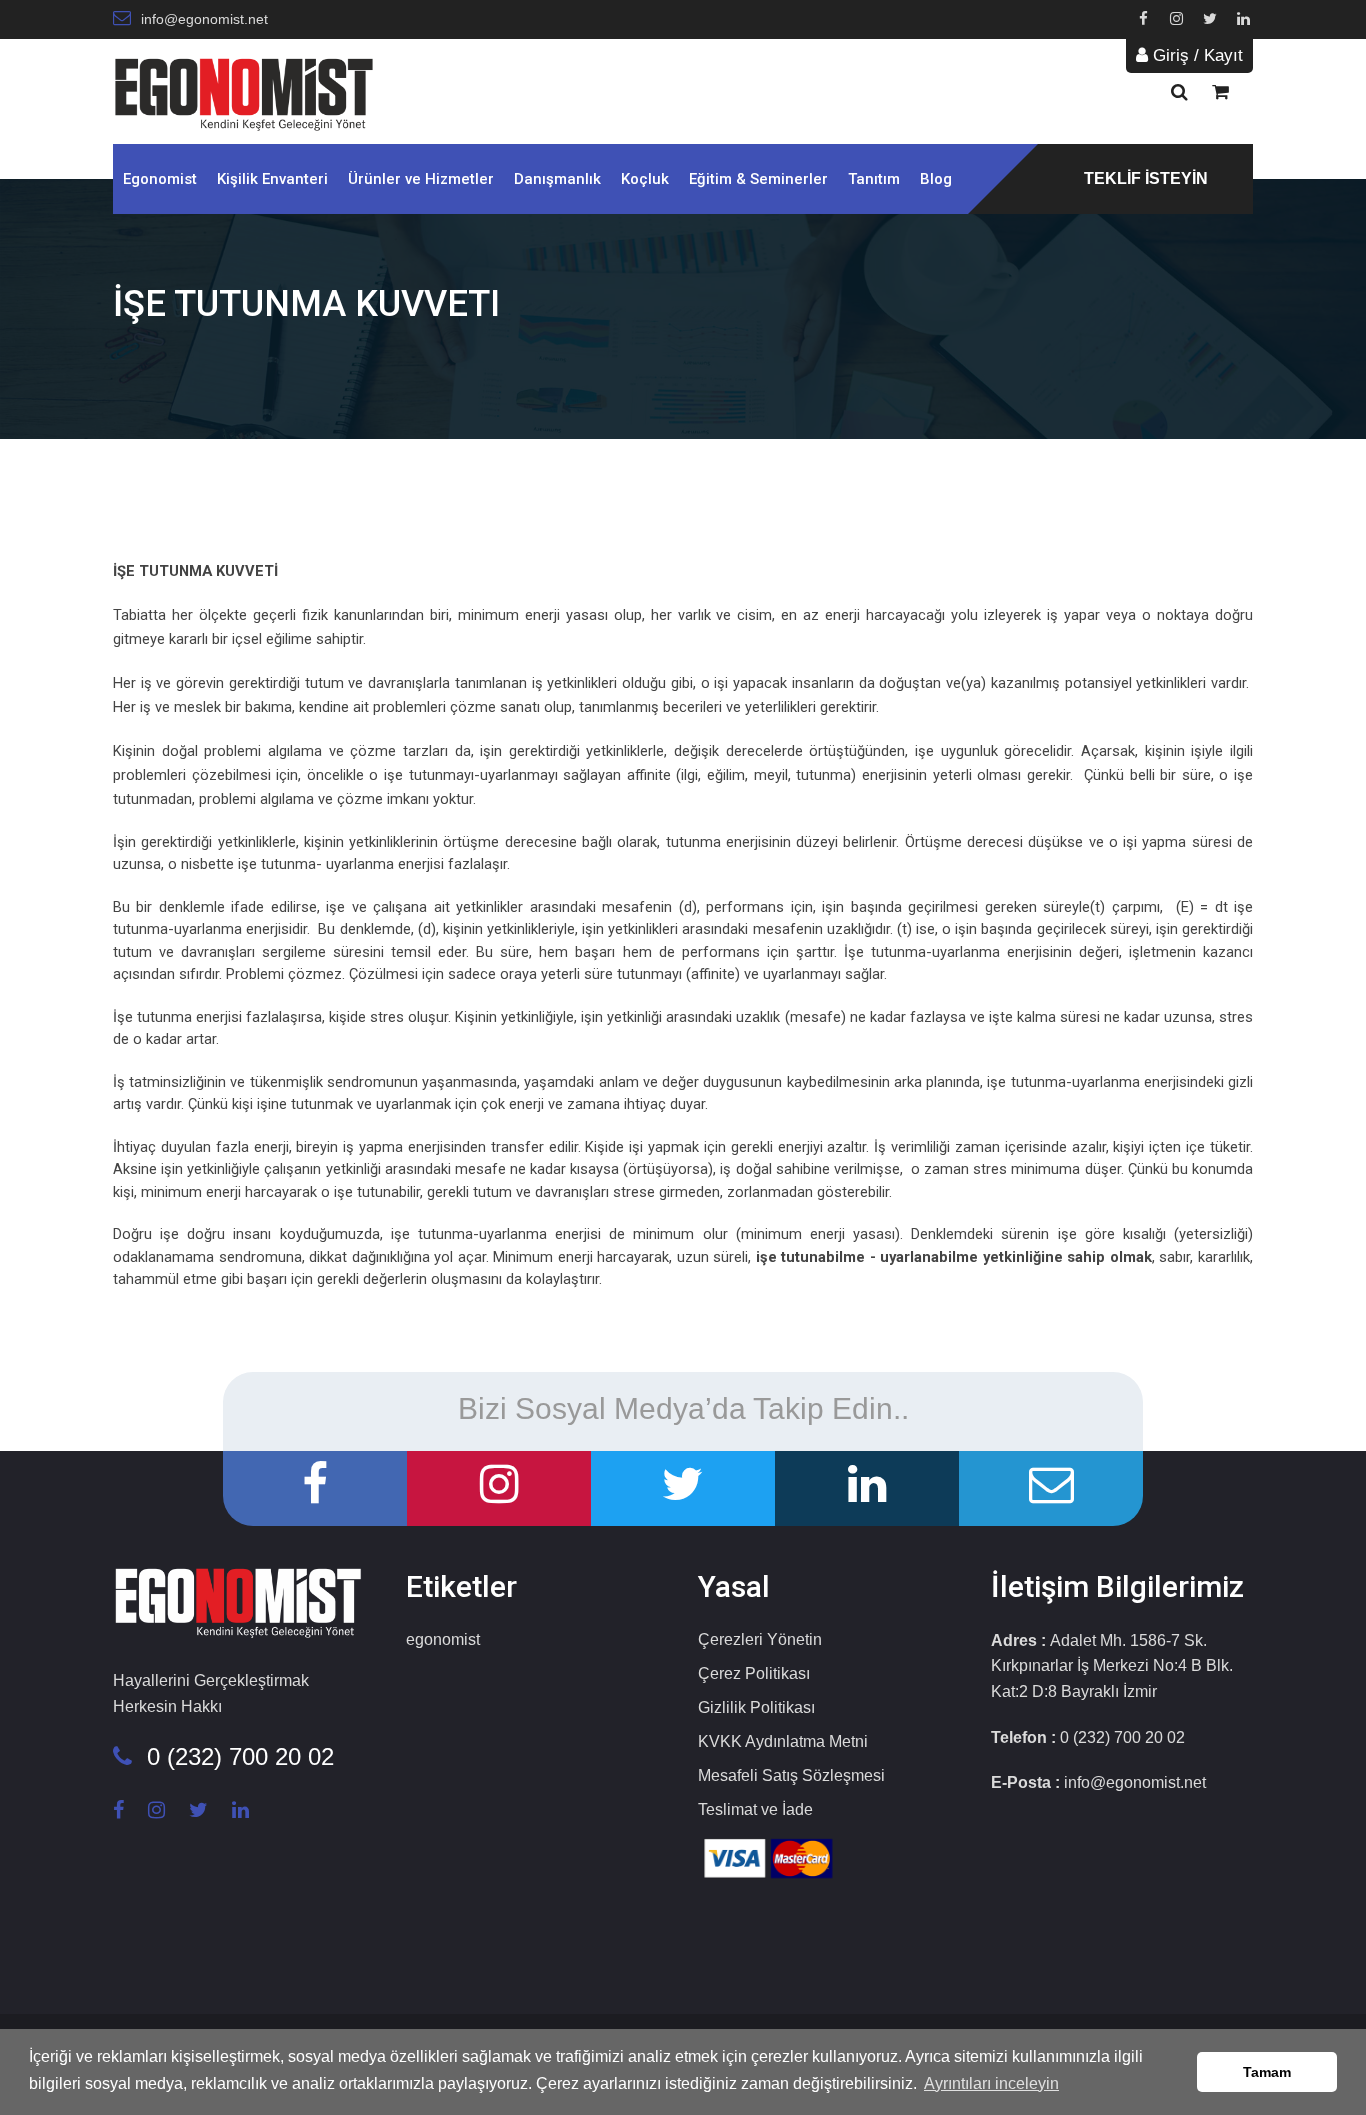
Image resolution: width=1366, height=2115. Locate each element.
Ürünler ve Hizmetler (421, 179)
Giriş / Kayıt (1195, 55)
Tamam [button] (1267, 2072)
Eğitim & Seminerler (758, 179)
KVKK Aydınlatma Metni (783, 1741)
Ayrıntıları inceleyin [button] (991, 2083)
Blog (936, 179)
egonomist (443, 1639)
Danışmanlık (557, 179)
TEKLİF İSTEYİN (1146, 178)
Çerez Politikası (754, 1673)
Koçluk (645, 179)
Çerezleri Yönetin (760, 1639)
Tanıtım (874, 179)
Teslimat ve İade (755, 1809)
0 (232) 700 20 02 (240, 1756)
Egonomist (160, 179)
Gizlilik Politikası (756, 1707)
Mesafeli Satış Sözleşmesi (791, 1775)
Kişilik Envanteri (272, 179)
